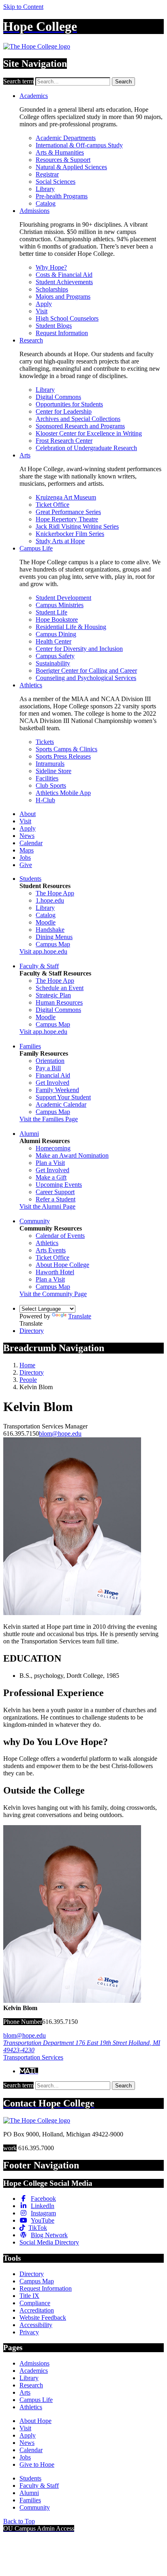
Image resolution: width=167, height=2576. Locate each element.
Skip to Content (23, 7)
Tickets (45, 742)
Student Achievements (64, 282)
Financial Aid (53, 1075)
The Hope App (55, 893)
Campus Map (53, 944)
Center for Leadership (64, 411)
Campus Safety (55, 656)
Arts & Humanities (60, 152)
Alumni (29, 1134)
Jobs (25, 858)
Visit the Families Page (49, 1119)
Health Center (54, 641)
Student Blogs (54, 326)
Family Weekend (57, 1090)
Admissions (34, 211)
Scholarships (52, 289)
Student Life (51, 612)
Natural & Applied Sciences (71, 167)
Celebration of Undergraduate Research (86, 448)
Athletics (31, 685)
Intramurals (50, 764)
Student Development (63, 598)
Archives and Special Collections (78, 419)
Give (26, 865)
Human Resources (59, 1002)
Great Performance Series (68, 512)
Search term (18, 81)
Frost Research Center (64, 441)
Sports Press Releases (63, 756)
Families (30, 1046)
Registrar (47, 174)
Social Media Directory (49, 2242)
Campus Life (36, 548)
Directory (32, 1331)
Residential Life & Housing (71, 627)
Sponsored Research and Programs (80, 426)
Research (31, 340)
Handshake (50, 930)
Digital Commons (58, 397)
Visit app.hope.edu (43, 951)
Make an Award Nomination (72, 1155)
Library (45, 189)
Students (30, 879)
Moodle (46, 922)
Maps (27, 850)
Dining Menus (54, 937)
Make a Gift (51, 1177)
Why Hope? (51, 267)
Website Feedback (43, 2318)
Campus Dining (56, 634)
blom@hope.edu (60, 1434)
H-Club (45, 800)
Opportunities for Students (69, 404)
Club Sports (51, 785)
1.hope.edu (50, 900)
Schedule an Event (60, 988)
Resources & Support (63, 160)
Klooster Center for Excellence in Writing (89, 433)
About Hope (35, 2421)
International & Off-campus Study (79, 145)
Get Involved (52, 1083)
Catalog (46, 203)
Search (123, 82)
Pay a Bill (48, 1068)
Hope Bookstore (57, 620)
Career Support (55, 1192)
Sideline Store (54, 771)
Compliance (35, 2303)
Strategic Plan (53, 995)
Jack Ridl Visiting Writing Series (77, 526)
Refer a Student (56, 1199)
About (28, 814)
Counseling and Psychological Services (86, 678)
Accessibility (36, 2325)
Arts (25, 455)
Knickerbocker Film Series (70, 534)
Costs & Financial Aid (64, 275)
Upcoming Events (59, 1185)
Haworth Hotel (55, 1272)
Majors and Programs (63, 296)
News (27, 836)
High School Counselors (67, 318)
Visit (42, 311)
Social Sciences (56, 182)
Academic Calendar (61, 1104)
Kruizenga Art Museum (66, 497)
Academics (34, 96)
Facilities (47, 778)
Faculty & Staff (39, 966)
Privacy (29, 2332)
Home (27, 1365)
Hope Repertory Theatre (67, 519)
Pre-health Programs (62, 196)
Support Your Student (63, 1097)
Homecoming (53, 1148)
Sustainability (53, 663)
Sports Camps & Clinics (66, 749)
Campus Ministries (60, 605)
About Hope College (62, 1265)
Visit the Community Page (53, 1294)
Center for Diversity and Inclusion (79, 649)
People (28, 1380)
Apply (44, 304)
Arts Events (51, 1250)
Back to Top (19, 2521)
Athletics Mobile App (63, 793)
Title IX (29, 2296)
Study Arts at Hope (60, 541)
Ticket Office (52, 505)
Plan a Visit (50, 1163)
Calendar (31, 843)
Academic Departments (66, 138)
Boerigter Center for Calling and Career (86, 671)
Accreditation (37, 2310)
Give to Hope (37, 2464)
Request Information (62, 333)
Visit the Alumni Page (47, 1206)
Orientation (50, 1061)
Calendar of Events (60, 1236)
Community (35, 1221)
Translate (80, 1316)
